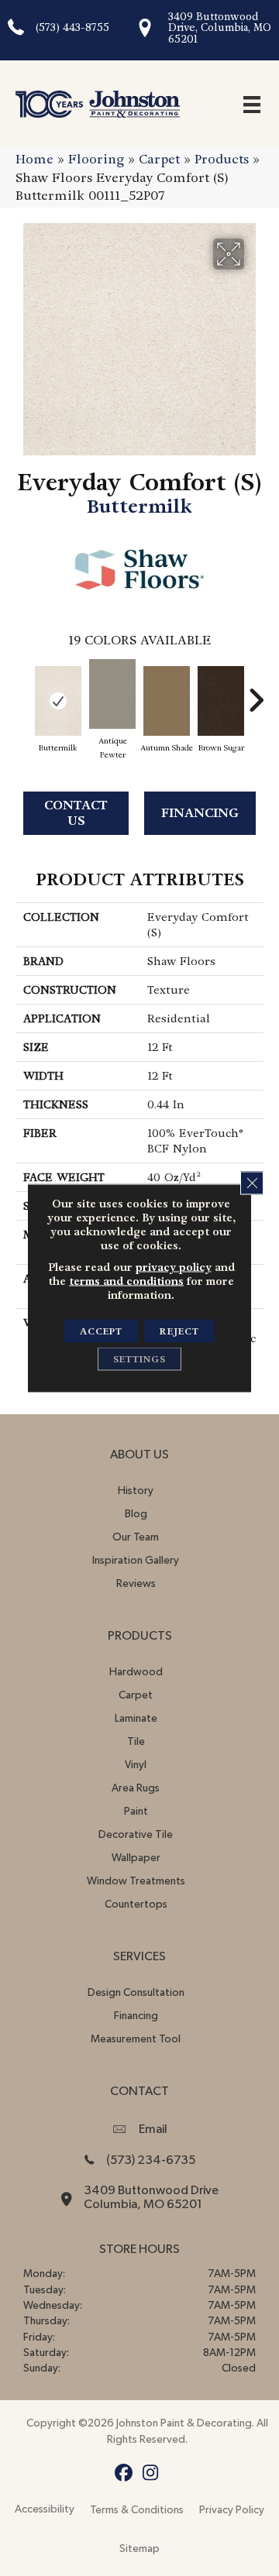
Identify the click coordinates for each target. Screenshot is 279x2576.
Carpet (159, 159)
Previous (23, 692)
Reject (179, 1331)
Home (34, 159)
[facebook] (124, 2473)
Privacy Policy (232, 2510)
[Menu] (252, 104)
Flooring (96, 159)
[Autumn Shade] (167, 701)
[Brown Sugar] (221, 701)
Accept (101, 1331)
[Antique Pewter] (112, 694)
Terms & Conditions (137, 2510)
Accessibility (45, 2509)
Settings (139, 1359)
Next (256, 692)
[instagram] (151, 2473)
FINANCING (200, 813)
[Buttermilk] (58, 701)
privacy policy (174, 1267)
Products (222, 159)
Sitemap (139, 2549)
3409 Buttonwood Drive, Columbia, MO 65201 (220, 28)
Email (153, 2129)
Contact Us (76, 812)
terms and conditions (126, 1281)
